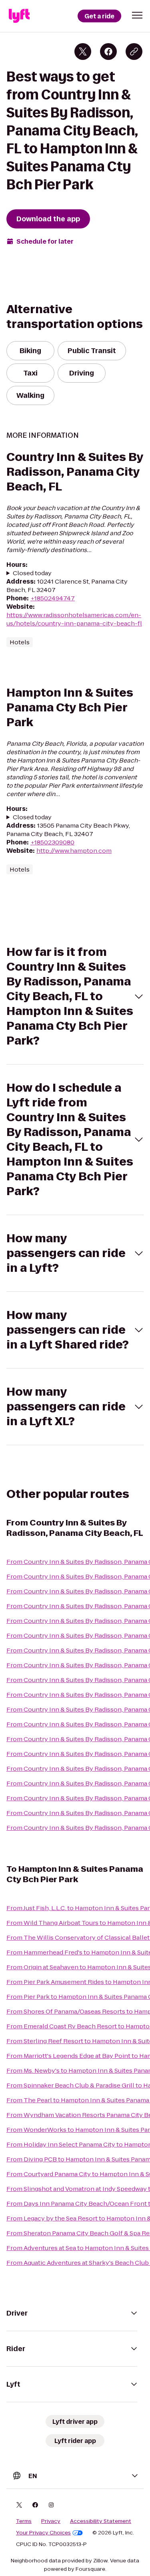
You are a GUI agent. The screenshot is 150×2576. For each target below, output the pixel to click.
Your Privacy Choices (43, 2533)
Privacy (51, 2521)
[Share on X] (83, 52)
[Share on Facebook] (108, 52)
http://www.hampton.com (74, 851)
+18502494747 (53, 598)
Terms (24, 2521)
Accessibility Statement (101, 2521)
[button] (137, 15)
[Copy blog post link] (134, 52)
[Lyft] (19, 16)
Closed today (32, 573)
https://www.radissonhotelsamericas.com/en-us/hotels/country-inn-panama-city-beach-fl (74, 619)
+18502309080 (52, 842)
